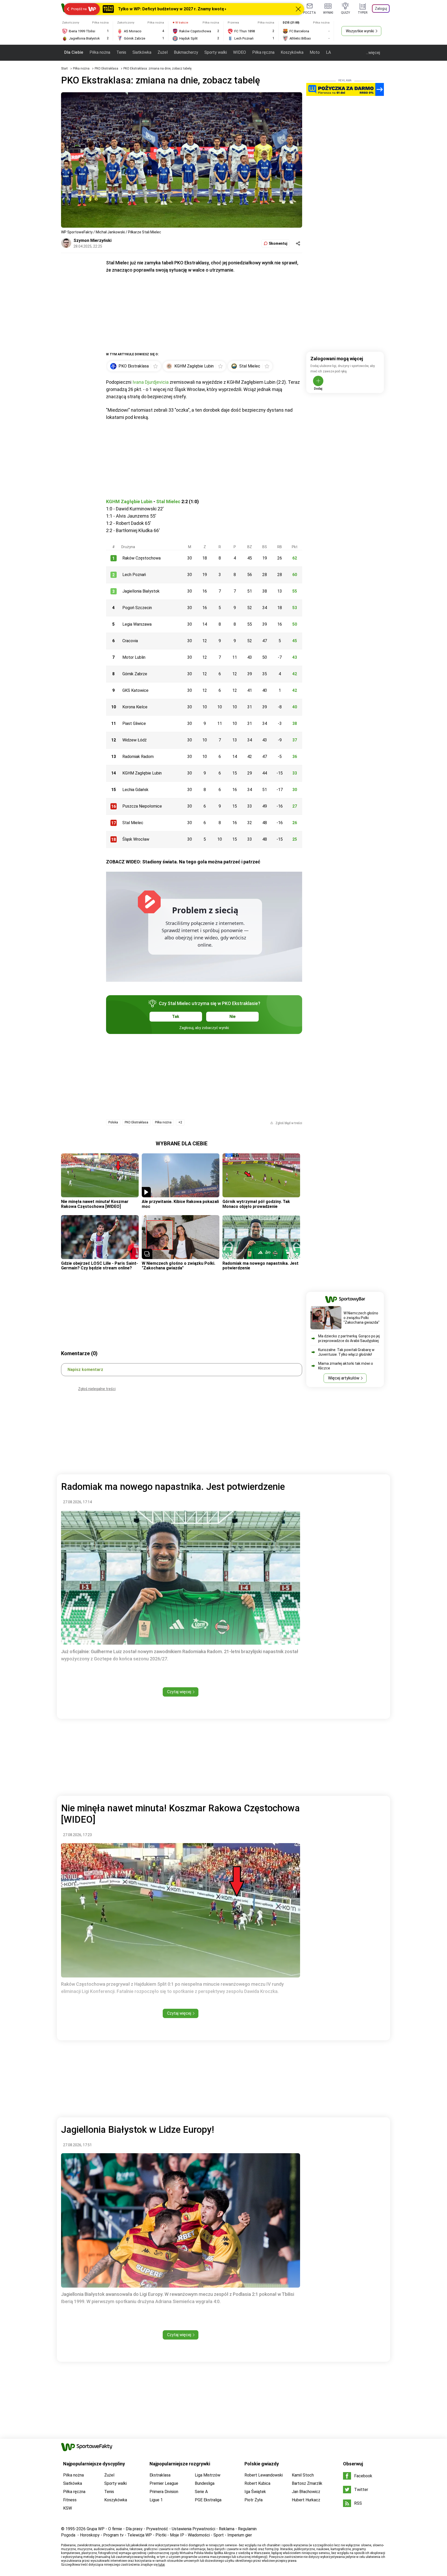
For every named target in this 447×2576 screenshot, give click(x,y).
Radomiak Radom (138, 757)
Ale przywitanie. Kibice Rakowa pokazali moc (180, 1204)
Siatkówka (142, 52)
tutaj (162, 2565)
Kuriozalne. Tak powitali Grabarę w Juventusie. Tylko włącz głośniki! (346, 1352)
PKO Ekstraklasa (107, 68)
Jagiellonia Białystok (141, 591)
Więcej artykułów (344, 1378)
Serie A (201, 2492)
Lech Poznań (134, 575)
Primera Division (164, 2492)
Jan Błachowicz (306, 2492)
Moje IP (177, 2535)
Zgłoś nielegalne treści (97, 1389)
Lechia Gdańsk (135, 790)
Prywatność (157, 2529)
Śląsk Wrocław (136, 839)
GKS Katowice (135, 690)
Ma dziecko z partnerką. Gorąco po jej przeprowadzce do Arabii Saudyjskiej (349, 1338)
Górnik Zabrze (135, 674)
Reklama (227, 2529)
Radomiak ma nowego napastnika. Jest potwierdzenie (260, 1266)
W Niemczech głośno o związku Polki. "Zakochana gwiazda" (178, 1266)
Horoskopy (90, 2535)
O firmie (115, 2529)
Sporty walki (216, 52)
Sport (219, 2535)
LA (328, 52)
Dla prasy (134, 2529)
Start (64, 68)
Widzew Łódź (135, 740)
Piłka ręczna (263, 52)
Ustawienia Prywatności (193, 2529)
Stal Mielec (168, 501)
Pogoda (68, 2535)
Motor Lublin (134, 657)
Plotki (161, 2535)
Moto (315, 52)
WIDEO (240, 52)
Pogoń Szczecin (137, 608)
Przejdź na (79, 9)
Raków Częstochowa (141, 558)
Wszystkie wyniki (360, 31)
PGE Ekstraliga (208, 2500)
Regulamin (247, 2529)
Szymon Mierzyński (92, 240)
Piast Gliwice (134, 723)
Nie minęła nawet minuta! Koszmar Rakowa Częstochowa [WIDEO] (95, 1204)
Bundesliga (205, 2483)
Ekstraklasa (160, 2475)
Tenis (121, 52)
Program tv (113, 2535)
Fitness (70, 2500)
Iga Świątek (255, 2492)
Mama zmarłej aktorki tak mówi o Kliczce (346, 1366)
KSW (68, 2508)
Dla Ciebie (74, 52)
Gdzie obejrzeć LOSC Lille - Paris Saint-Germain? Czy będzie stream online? (99, 1266)
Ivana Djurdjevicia (151, 382)
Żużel (163, 52)
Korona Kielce (135, 707)
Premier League (164, 2483)
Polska (113, 1122)
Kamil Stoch (303, 2475)
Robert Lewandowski (264, 2475)
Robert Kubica (257, 2483)
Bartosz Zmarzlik (307, 2483)
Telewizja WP (140, 2535)
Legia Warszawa (137, 624)
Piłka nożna (100, 52)
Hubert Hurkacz (306, 2500)
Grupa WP (96, 2529)
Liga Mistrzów (208, 2475)
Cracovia (130, 641)
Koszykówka (292, 52)
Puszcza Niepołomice (142, 806)
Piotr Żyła (254, 2500)
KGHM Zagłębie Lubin (129, 501)
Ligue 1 (156, 2500)
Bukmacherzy (186, 52)
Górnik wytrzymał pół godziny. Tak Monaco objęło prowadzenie (256, 1204)
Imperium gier (240, 2535)
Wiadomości (199, 2535)
